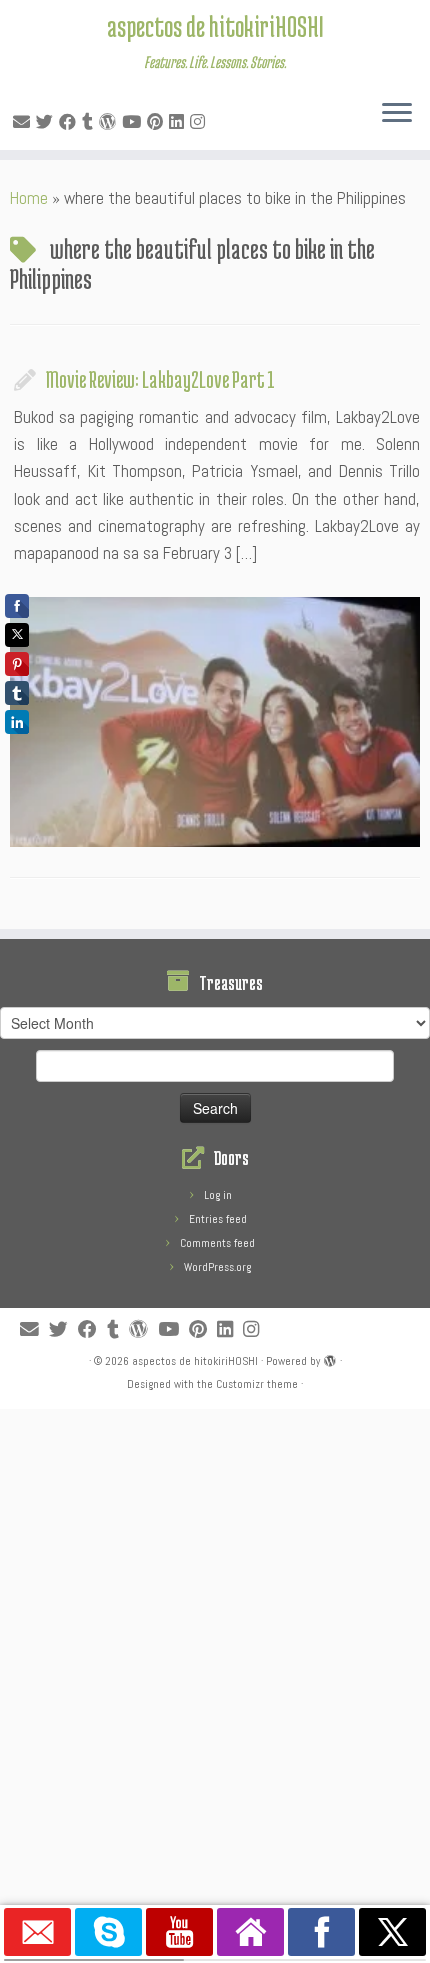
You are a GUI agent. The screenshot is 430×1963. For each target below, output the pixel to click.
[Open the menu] (397, 114)
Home (29, 198)
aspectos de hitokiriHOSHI (215, 26)
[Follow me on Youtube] (134, 122)
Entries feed (218, 1219)
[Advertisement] (215, 1624)
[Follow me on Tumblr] (90, 122)
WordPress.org (217, 1267)
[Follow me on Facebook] (70, 122)
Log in (218, 1195)
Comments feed (217, 1243)
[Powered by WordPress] (330, 1358)
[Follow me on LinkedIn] (179, 122)
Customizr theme (257, 1384)
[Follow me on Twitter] (47, 122)
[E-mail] (24, 122)
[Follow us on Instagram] (200, 122)
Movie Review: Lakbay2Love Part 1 (160, 379)
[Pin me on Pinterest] (158, 122)
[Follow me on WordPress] (110, 122)
